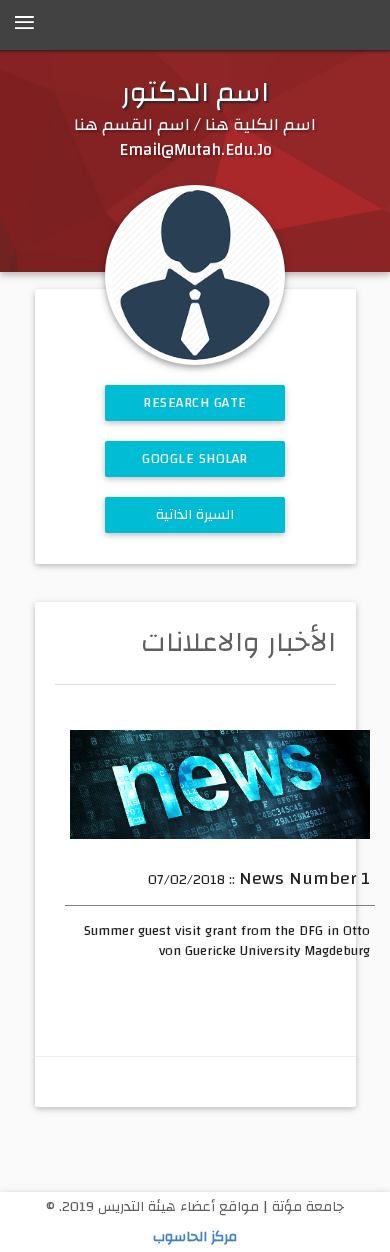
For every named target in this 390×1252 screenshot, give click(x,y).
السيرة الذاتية (195, 515)
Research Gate (195, 403)
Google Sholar (195, 459)
